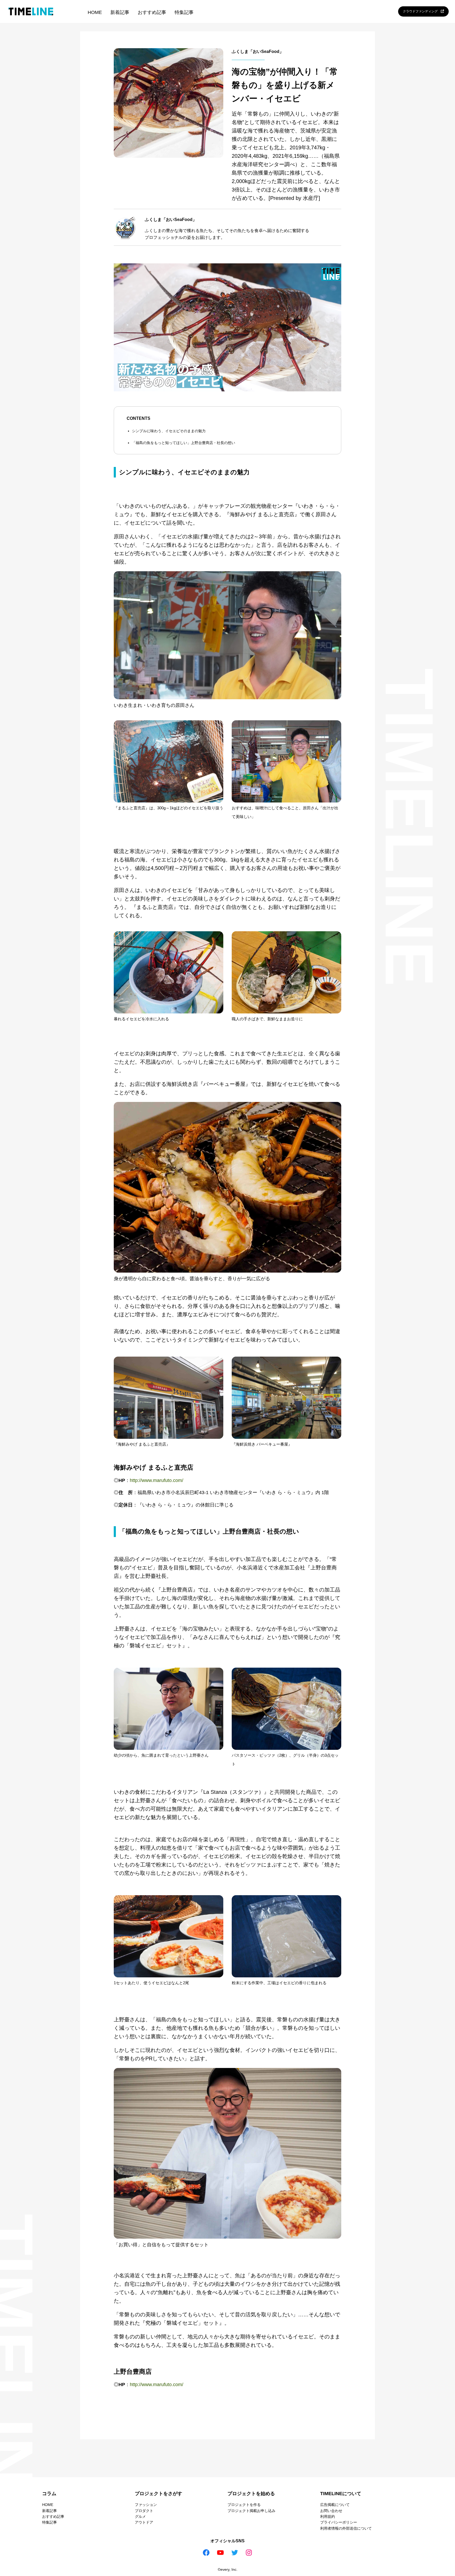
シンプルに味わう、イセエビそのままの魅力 (169, 431)
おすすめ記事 (152, 12)
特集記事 (184, 12)
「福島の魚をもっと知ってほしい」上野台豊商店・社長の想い (184, 443)
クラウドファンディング (422, 11)
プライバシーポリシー (339, 2522)
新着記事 (120, 12)
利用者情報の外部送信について (346, 2528)
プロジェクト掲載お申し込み (251, 2511)
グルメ (140, 2516)
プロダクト (144, 2511)
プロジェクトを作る (244, 2505)
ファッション (146, 2505)
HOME (95, 12)
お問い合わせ (331, 2511)
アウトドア (144, 2522)
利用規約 (328, 2516)
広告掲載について (335, 2505)
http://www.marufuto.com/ (157, 1480)
